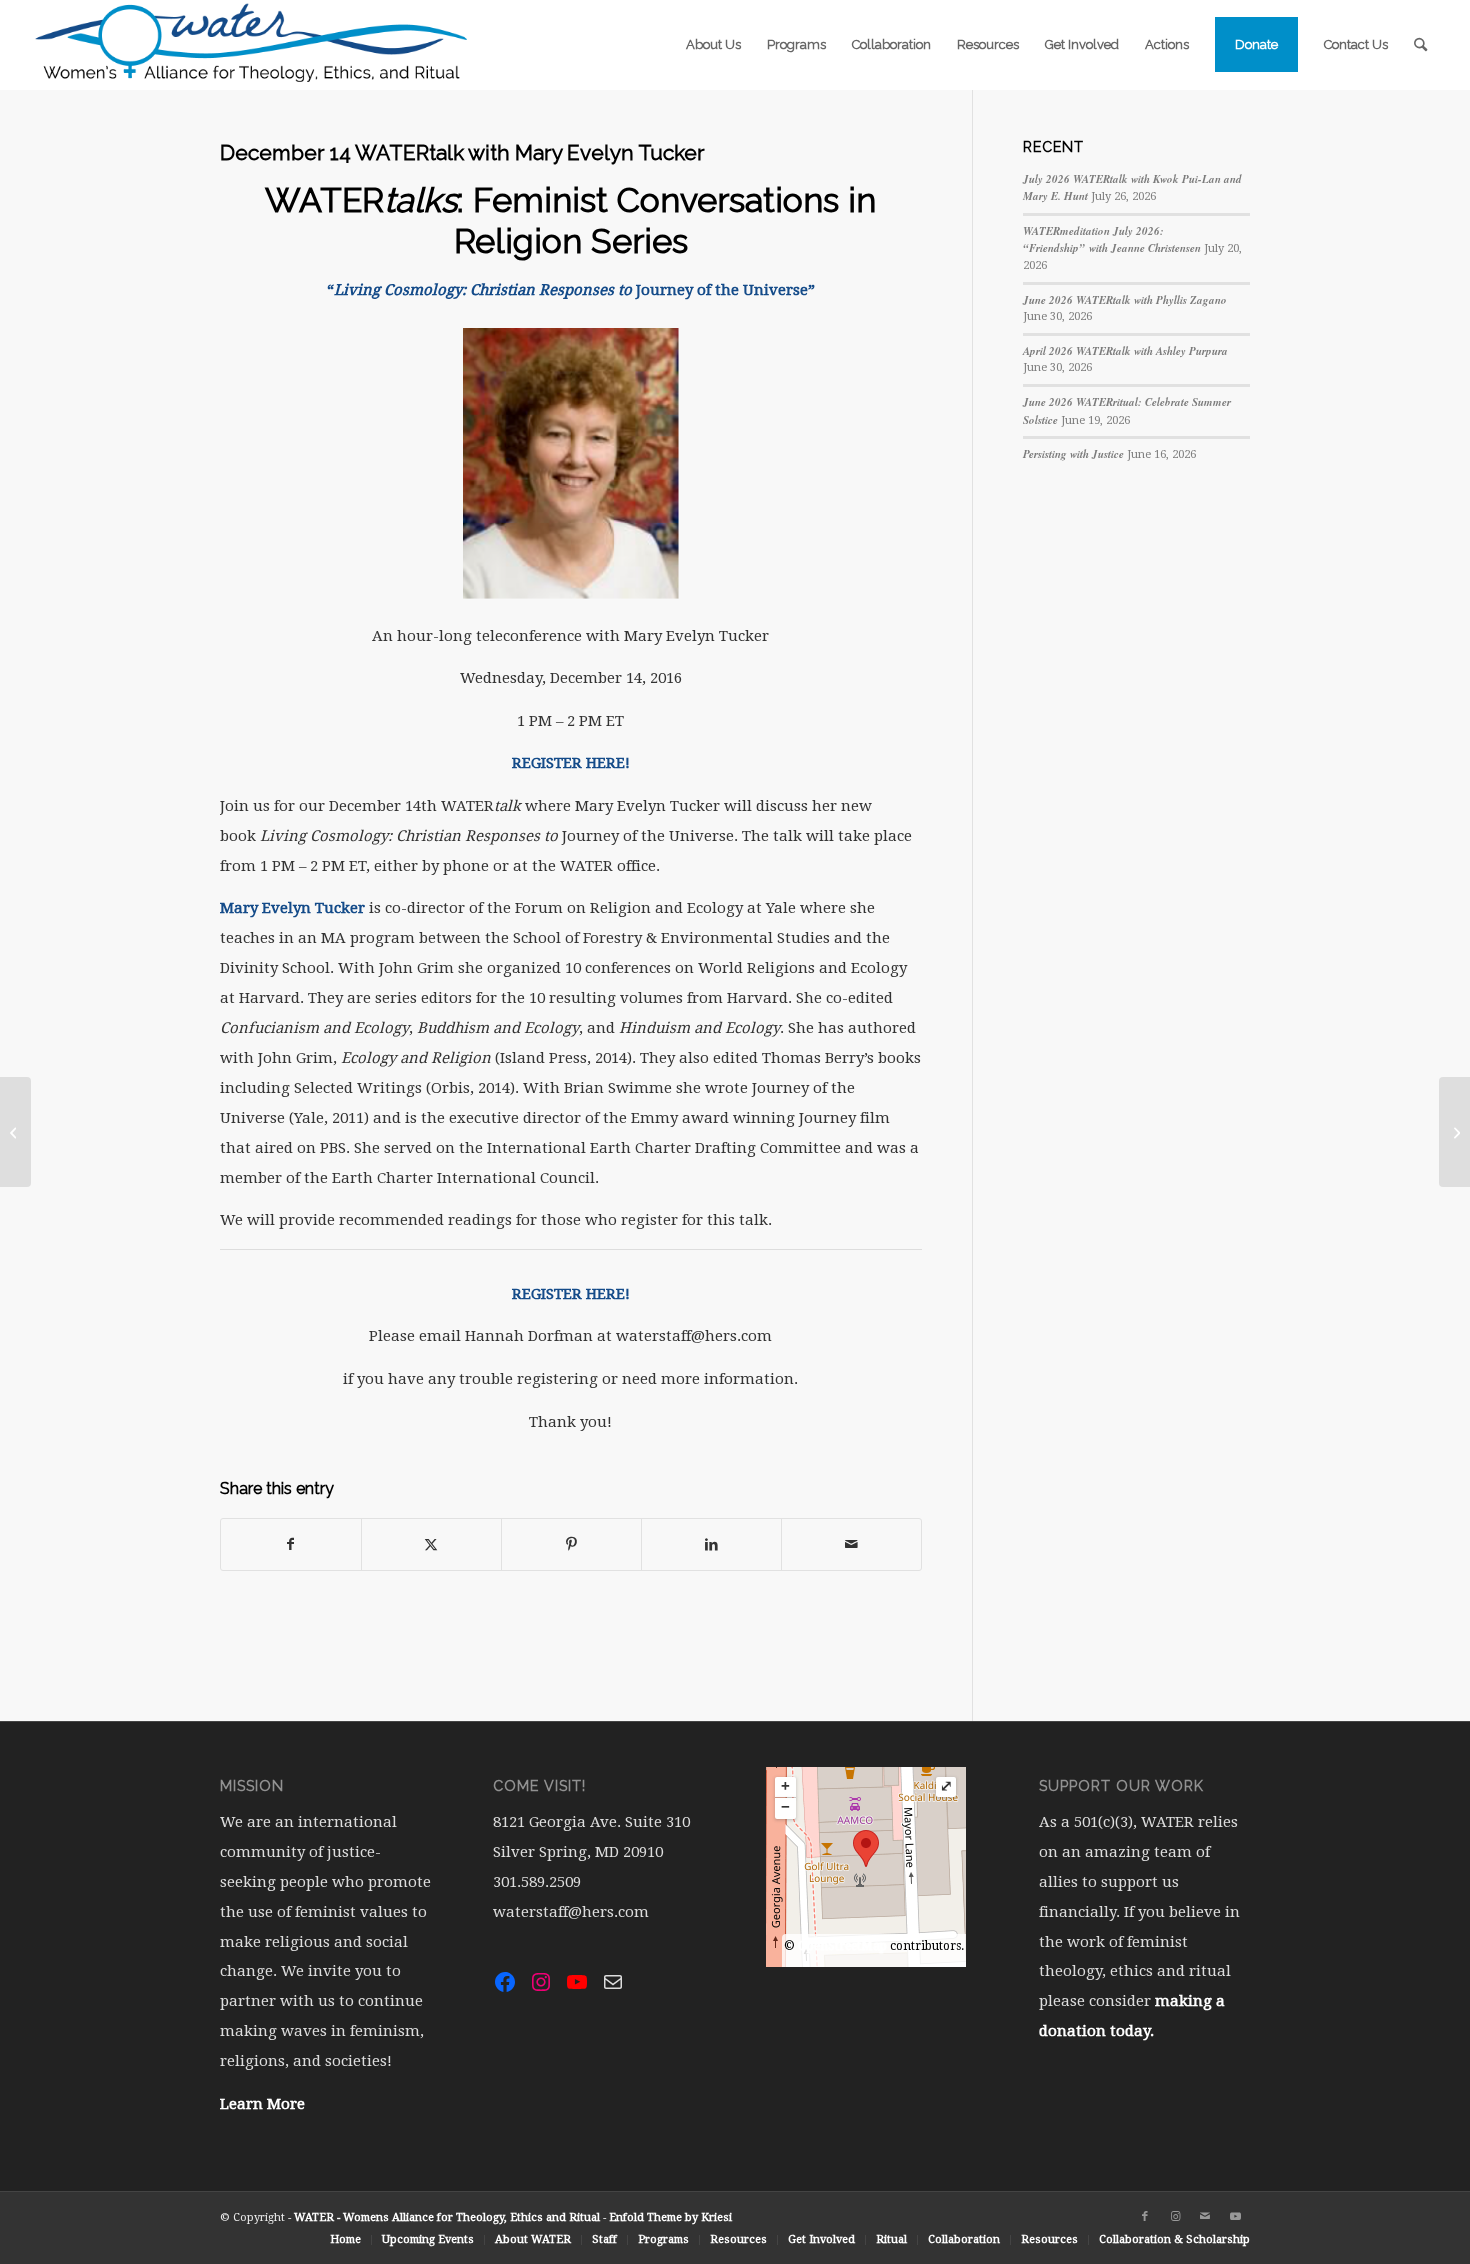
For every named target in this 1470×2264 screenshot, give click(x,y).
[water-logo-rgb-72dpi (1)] (252, 45)
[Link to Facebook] (1145, 2217)
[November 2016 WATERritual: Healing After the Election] (15, 1132)
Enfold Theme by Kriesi (670, 2217)
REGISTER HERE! (571, 1294)
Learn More (262, 2104)
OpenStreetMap (842, 1946)
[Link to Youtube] (1235, 2217)
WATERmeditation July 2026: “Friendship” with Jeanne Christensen (1112, 240)
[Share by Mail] (851, 1544)
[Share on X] (431, 1544)
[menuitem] (713, 45)
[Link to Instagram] (1175, 2217)
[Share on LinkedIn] (711, 1544)
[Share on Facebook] (291, 1544)
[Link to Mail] (1205, 2217)
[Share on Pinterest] (571, 1544)
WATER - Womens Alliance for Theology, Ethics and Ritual (447, 2217)
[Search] (1420, 45)
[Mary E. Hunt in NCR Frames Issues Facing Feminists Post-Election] (1454, 1132)
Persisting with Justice (1073, 454)
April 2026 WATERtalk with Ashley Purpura (1125, 351)
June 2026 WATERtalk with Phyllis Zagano (1125, 300)
